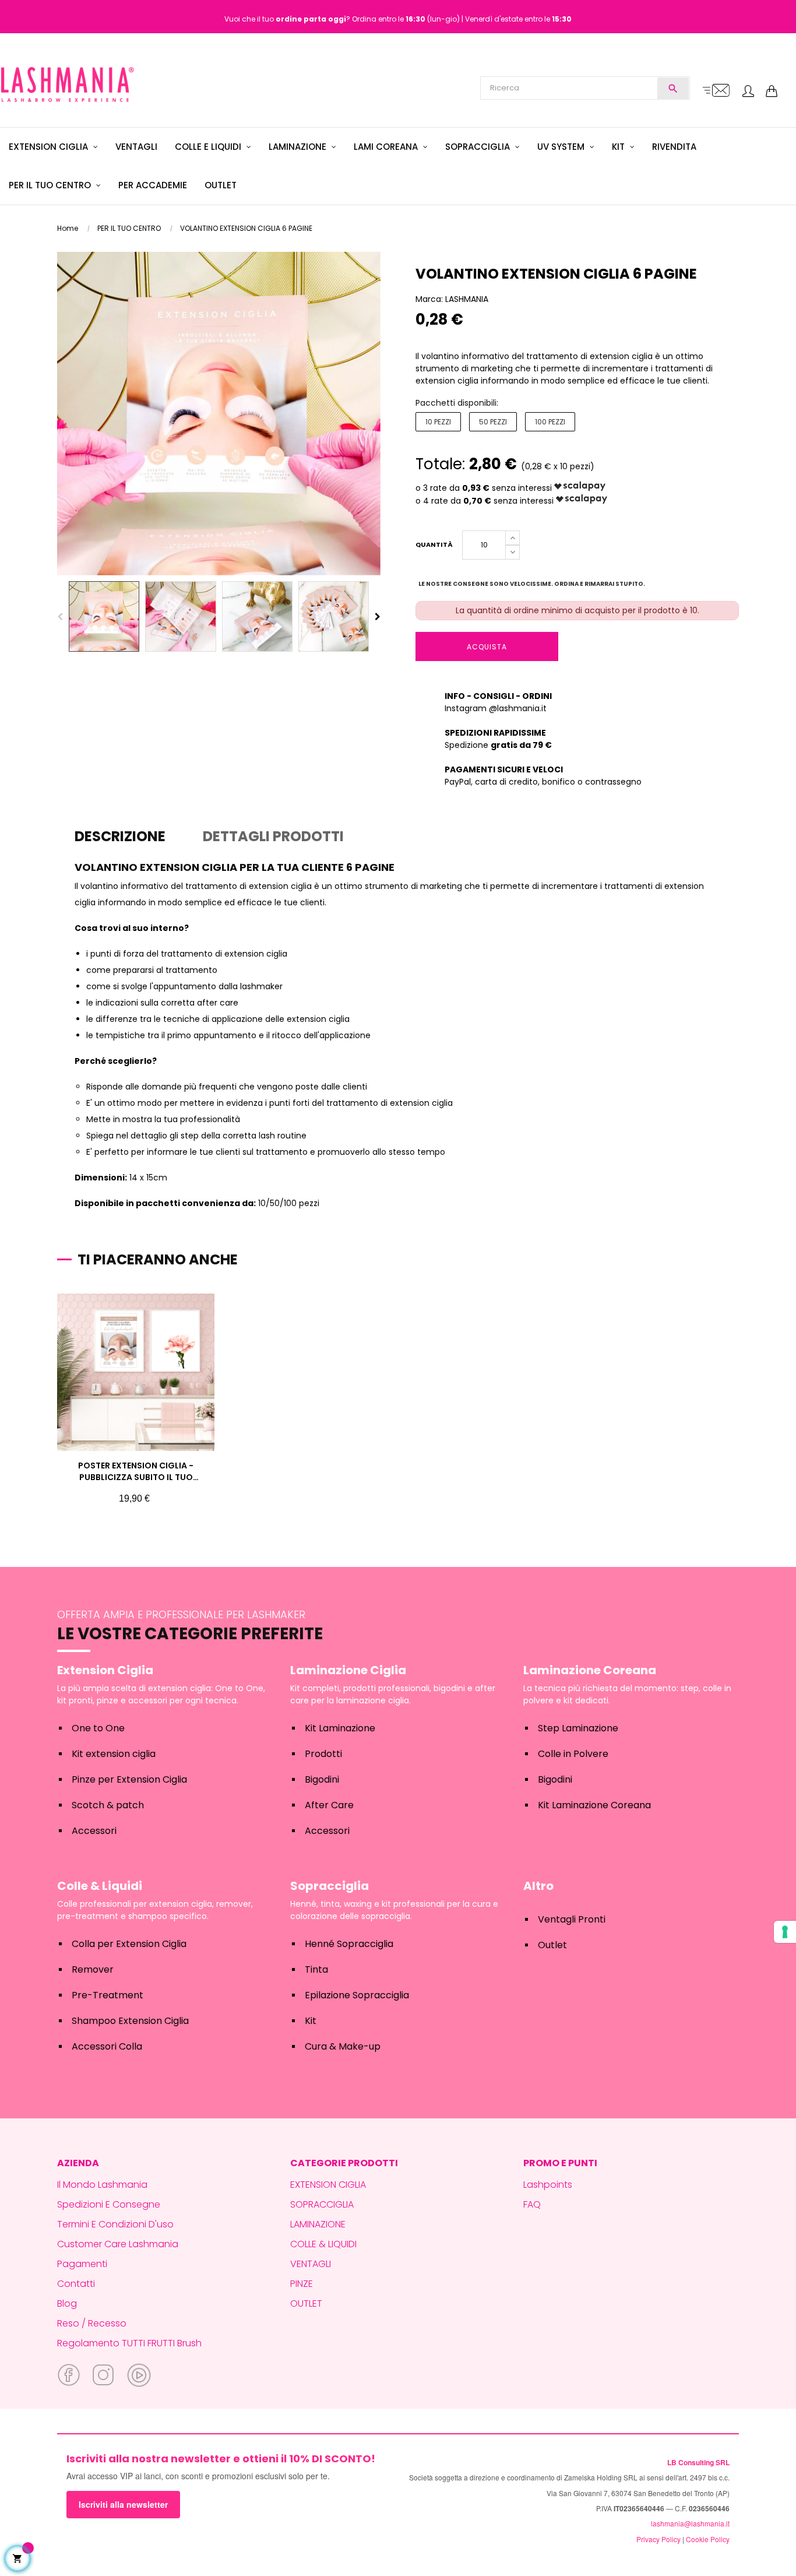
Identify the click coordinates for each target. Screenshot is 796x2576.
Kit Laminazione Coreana (594, 1805)
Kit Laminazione (340, 1728)
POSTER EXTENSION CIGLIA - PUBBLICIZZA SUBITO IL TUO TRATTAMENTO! (136, 1471)
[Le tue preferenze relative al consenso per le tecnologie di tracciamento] (785, 1932)
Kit (311, 2021)
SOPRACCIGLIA (322, 2204)
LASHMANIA (467, 299)
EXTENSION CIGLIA (328, 2185)
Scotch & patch (108, 1805)
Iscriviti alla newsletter (123, 2504)
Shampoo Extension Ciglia (130, 2021)
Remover (93, 1969)
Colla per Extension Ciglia (129, 1944)
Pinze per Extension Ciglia (129, 1779)
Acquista (487, 647)
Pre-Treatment (108, 1995)
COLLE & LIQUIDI (323, 2244)
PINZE (302, 2284)
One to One (98, 1728)
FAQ (532, 2204)
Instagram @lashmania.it (496, 708)
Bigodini (322, 1779)
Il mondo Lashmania (102, 2185)
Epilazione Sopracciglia (357, 1995)
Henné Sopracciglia (349, 1944)
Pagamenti (82, 2264)
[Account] (748, 92)
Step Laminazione (578, 1728)
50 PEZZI (493, 422)
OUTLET (306, 2303)
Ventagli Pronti (572, 1919)
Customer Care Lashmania (118, 2244)
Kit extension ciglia (114, 1754)
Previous (60, 617)
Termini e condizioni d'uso (115, 2224)
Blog (67, 2303)
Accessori (94, 1831)
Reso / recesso (92, 2323)
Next (378, 617)
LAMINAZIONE (318, 2224)
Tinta (316, 1969)
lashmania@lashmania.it (690, 2523)
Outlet (552, 1945)
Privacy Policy (658, 2539)
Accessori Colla (107, 2046)
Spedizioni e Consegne (109, 2204)
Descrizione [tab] (120, 836)
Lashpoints (548, 2185)
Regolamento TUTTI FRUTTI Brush (129, 2343)
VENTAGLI (311, 2264)
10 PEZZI (438, 422)
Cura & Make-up (343, 2046)
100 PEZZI (550, 422)
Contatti (76, 2284)
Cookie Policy (708, 2539)
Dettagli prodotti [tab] (273, 836)
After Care (329, 1805)
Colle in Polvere (573, 1754)
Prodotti (323, 1754)
